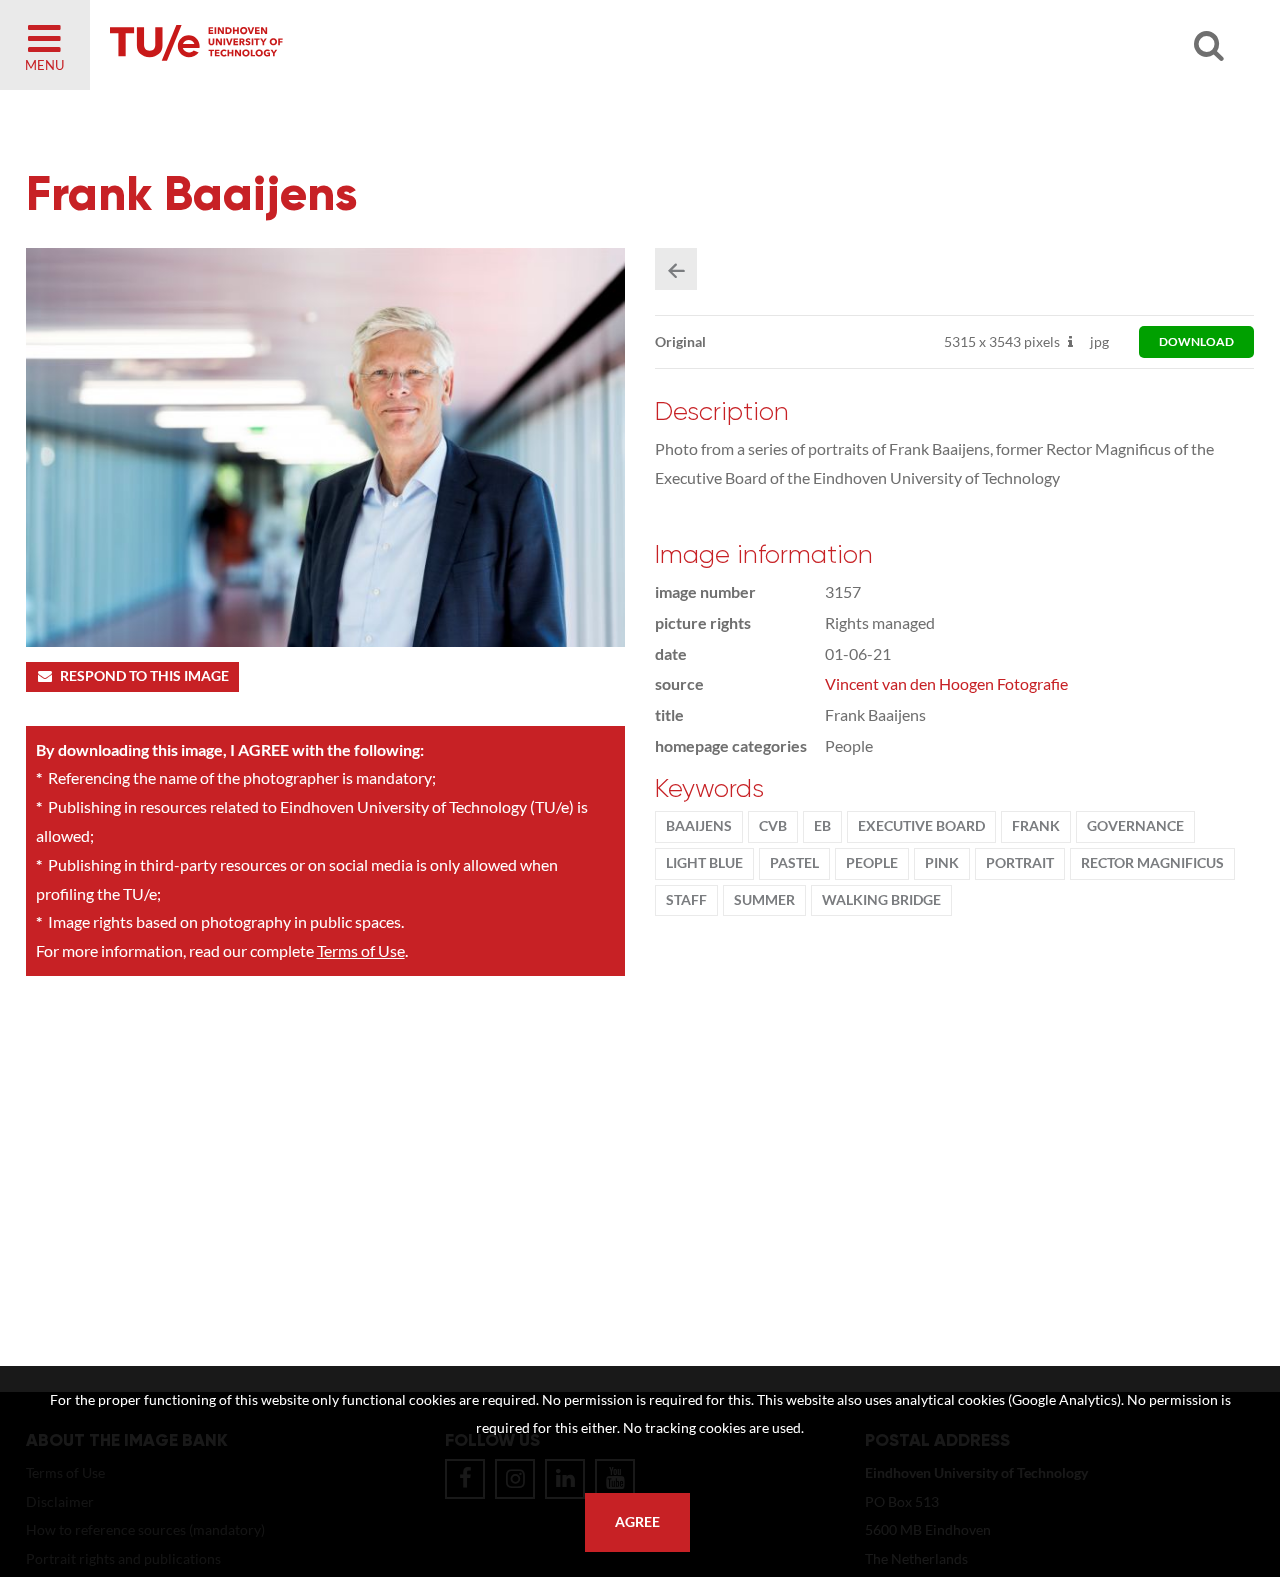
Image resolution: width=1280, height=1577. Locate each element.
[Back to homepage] (340, 45)
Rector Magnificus (1152, 863)
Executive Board (921, 826)
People (872, 863)
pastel (794, 863)
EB (822, 826)
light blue (704, 863)
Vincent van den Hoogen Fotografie (946, 683)
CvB (773, 826)
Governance (1135, 826)
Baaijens (699, 826)
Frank (1036, 826)
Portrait (1020, 863)
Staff (686, 900)
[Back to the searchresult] (676, 269)
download (1196, 341)
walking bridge (881, 900)
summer (764, 900)
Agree (637, 1522)
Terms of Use (361, 950)
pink (942, 863)
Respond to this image (144, 676)
